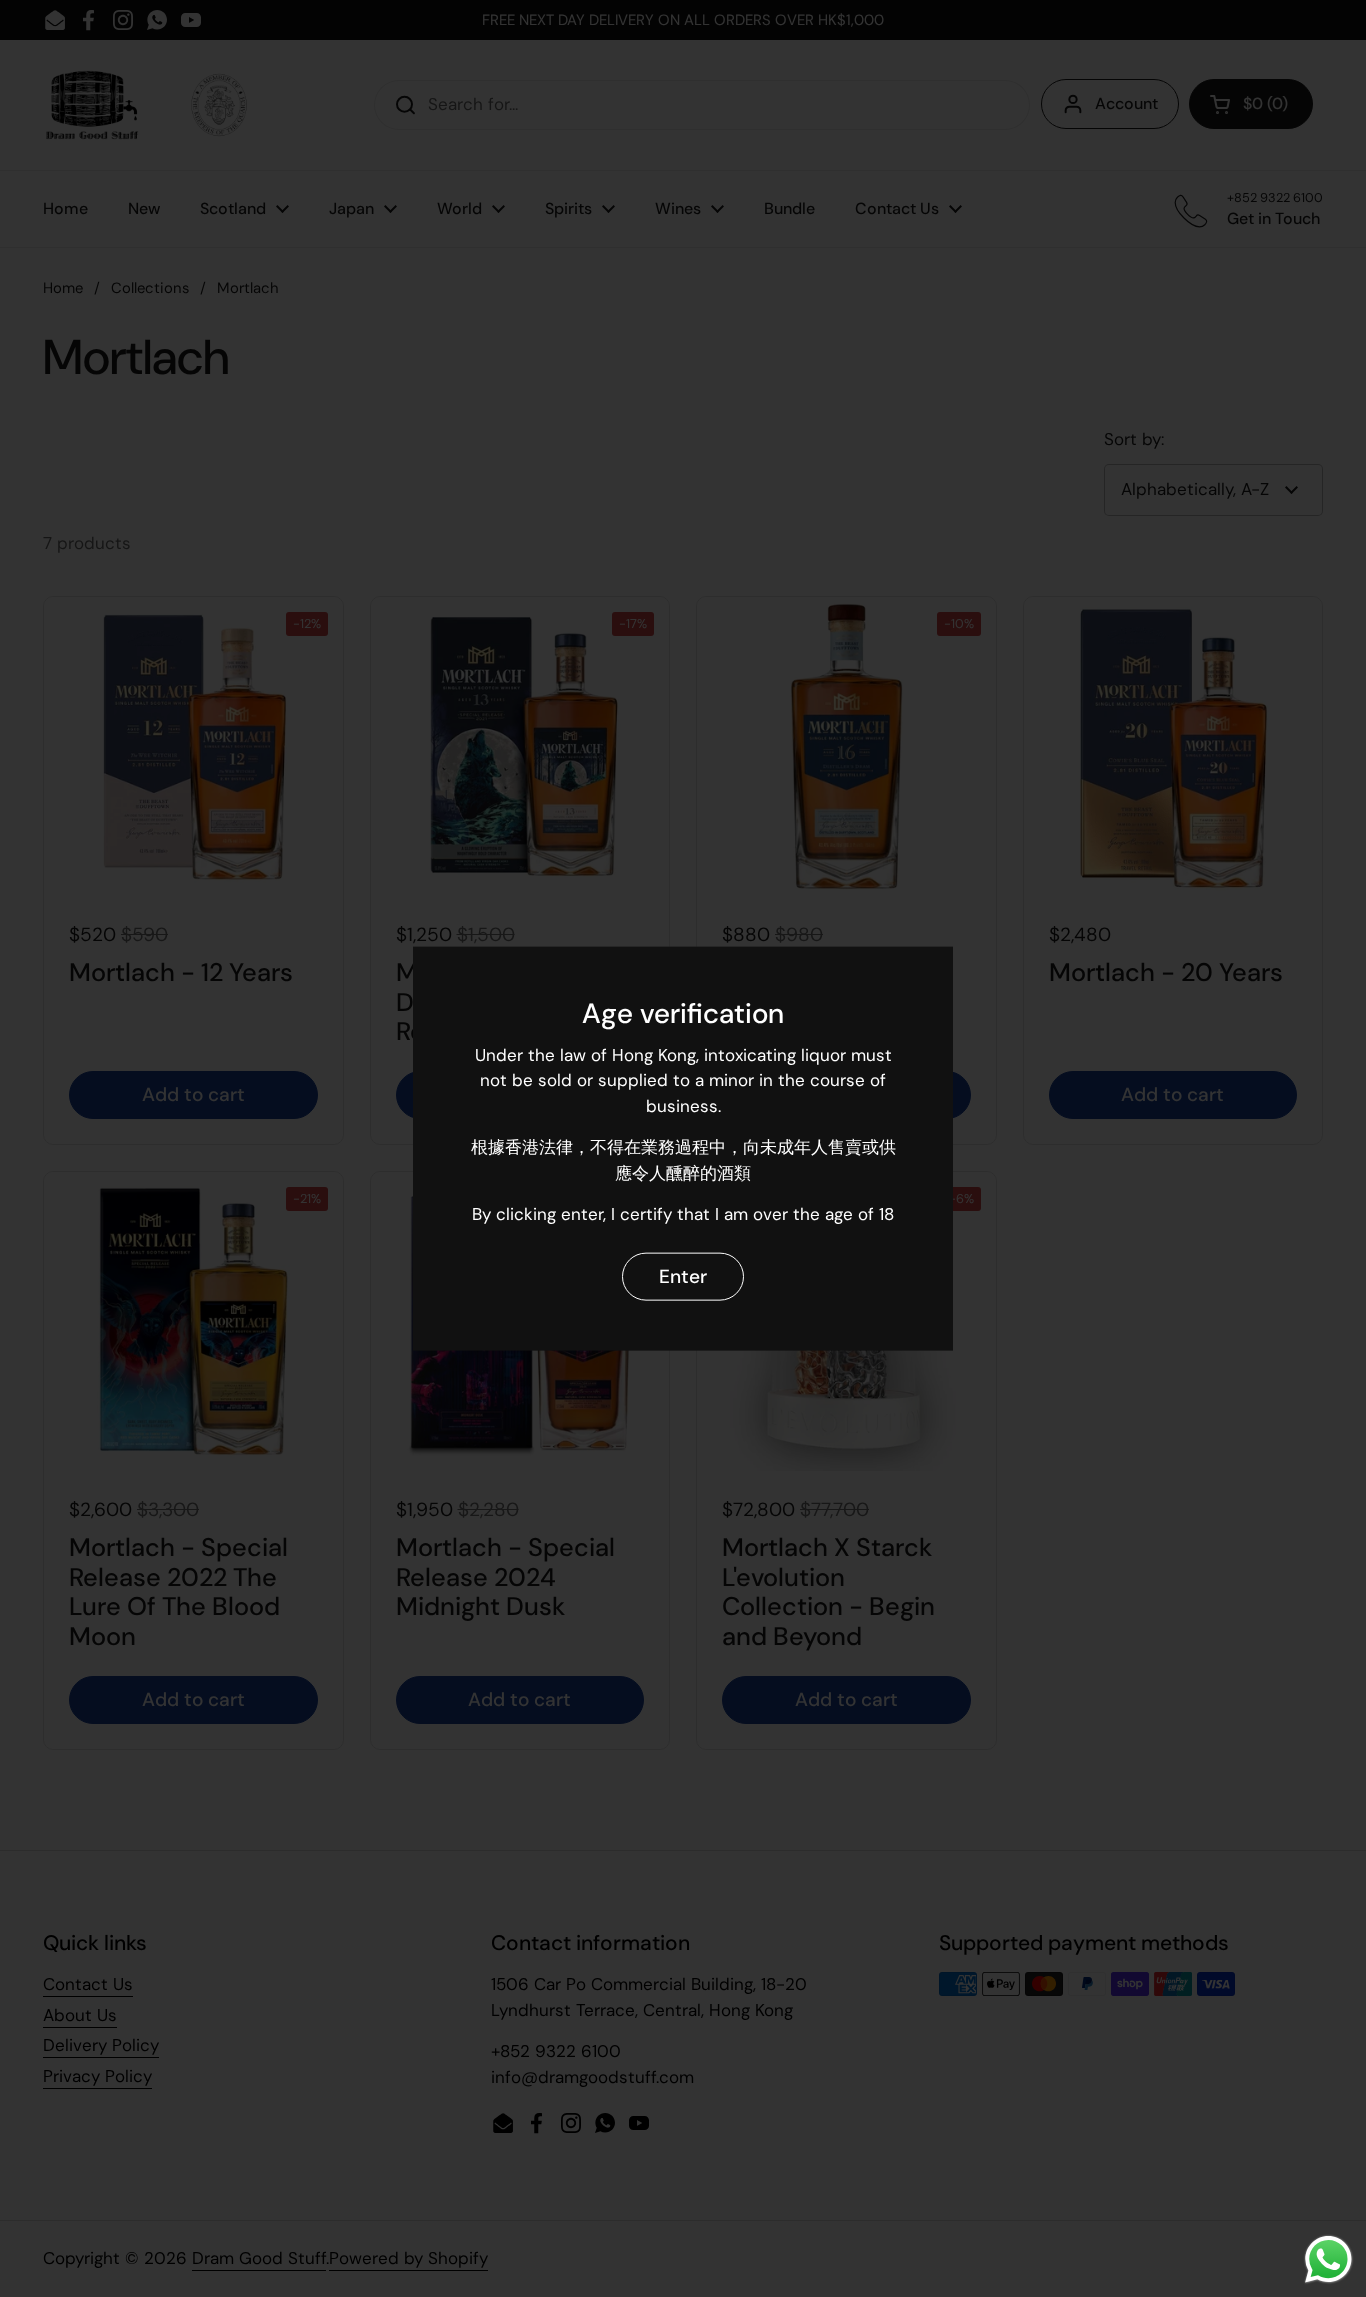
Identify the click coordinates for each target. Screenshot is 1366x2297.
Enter (683, 1276)
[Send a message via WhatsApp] (1328, 2259)
